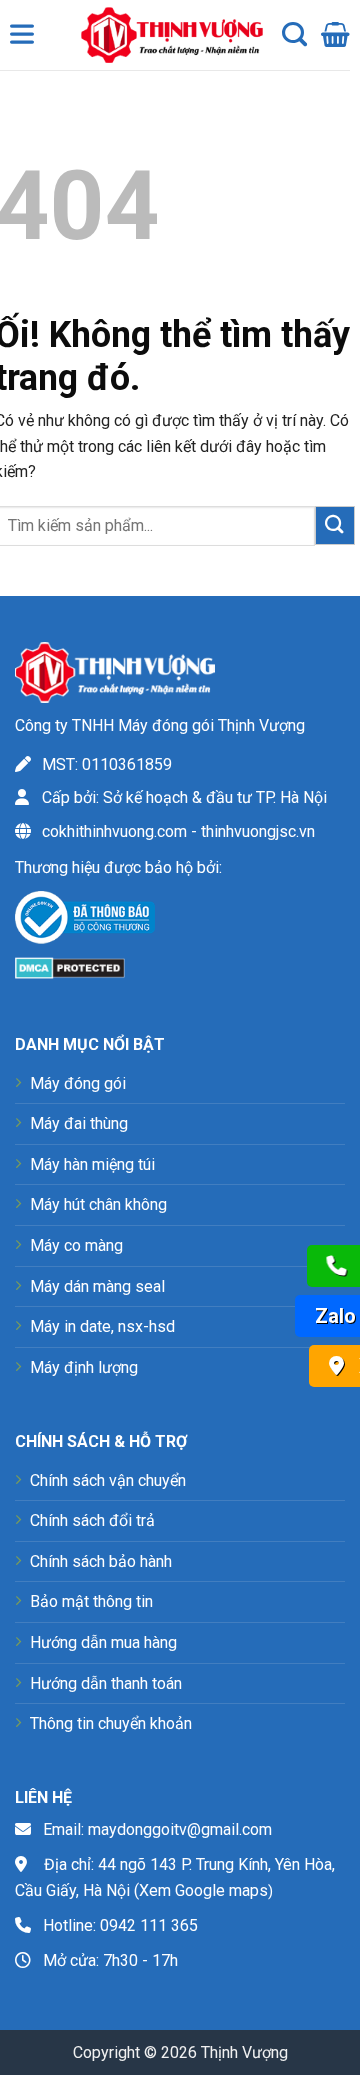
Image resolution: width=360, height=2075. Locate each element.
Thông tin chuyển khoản (111, 1723)
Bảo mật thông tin (91, 1601)
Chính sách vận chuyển (108, 1480)
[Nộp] (335, 525)
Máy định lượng (84, 1367)
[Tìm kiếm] (294, 35)
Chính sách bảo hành (101, 1561)
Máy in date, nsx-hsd (102, 1326)
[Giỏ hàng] (335, 35)
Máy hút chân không (98, 1204)
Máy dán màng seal (97, 1286)
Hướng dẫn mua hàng (103, 1642)
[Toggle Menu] (26, 39)
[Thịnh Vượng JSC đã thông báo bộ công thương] (85, 921)
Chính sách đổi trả (92, 1520)
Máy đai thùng (79, 1123)
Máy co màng (76, 1245)
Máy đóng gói (78, 1083)
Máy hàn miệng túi (92, 1164)
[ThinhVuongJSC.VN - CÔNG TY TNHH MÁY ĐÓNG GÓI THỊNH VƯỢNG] (167, 35)
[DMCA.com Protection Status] (70, 966)
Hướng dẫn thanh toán (106, 1683)
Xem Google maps (203, 1890)
